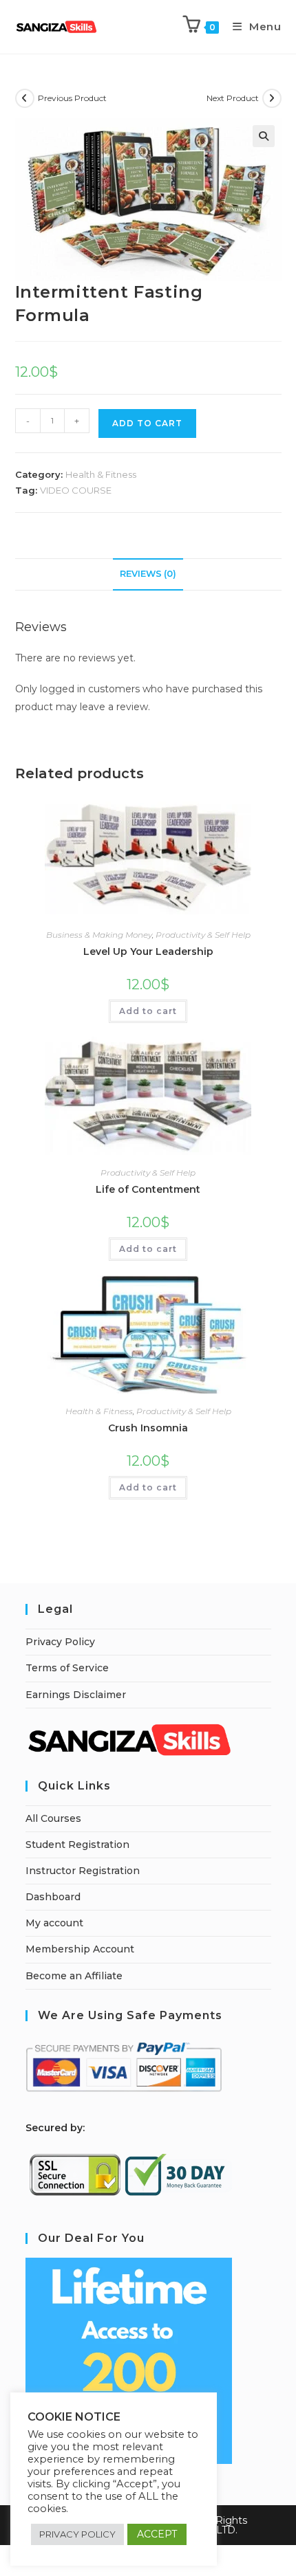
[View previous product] (25, 98)
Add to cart (148, 1011)
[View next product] (272, 98)
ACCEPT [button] (157, 2534)
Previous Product (72, 98)
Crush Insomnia (148, 1428)
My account (54, 1923)
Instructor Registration (83, 1871)
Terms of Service (67, 1668)
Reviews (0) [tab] (148, 574)
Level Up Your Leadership (148, 951)
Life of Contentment (148, 1189)
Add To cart (147, 423)
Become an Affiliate (74, 1976)
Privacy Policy (60, 1642)
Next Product (233, 98)
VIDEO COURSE (76, 490)
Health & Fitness (101, 474)
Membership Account (80, 1949)
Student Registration (77, 1845)
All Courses (53, 1818)
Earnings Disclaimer (76, 1695)
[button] (264, 136)
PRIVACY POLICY (77, 2534)
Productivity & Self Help (203, 935)
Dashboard (53, 1897)
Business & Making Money (99, 935)
